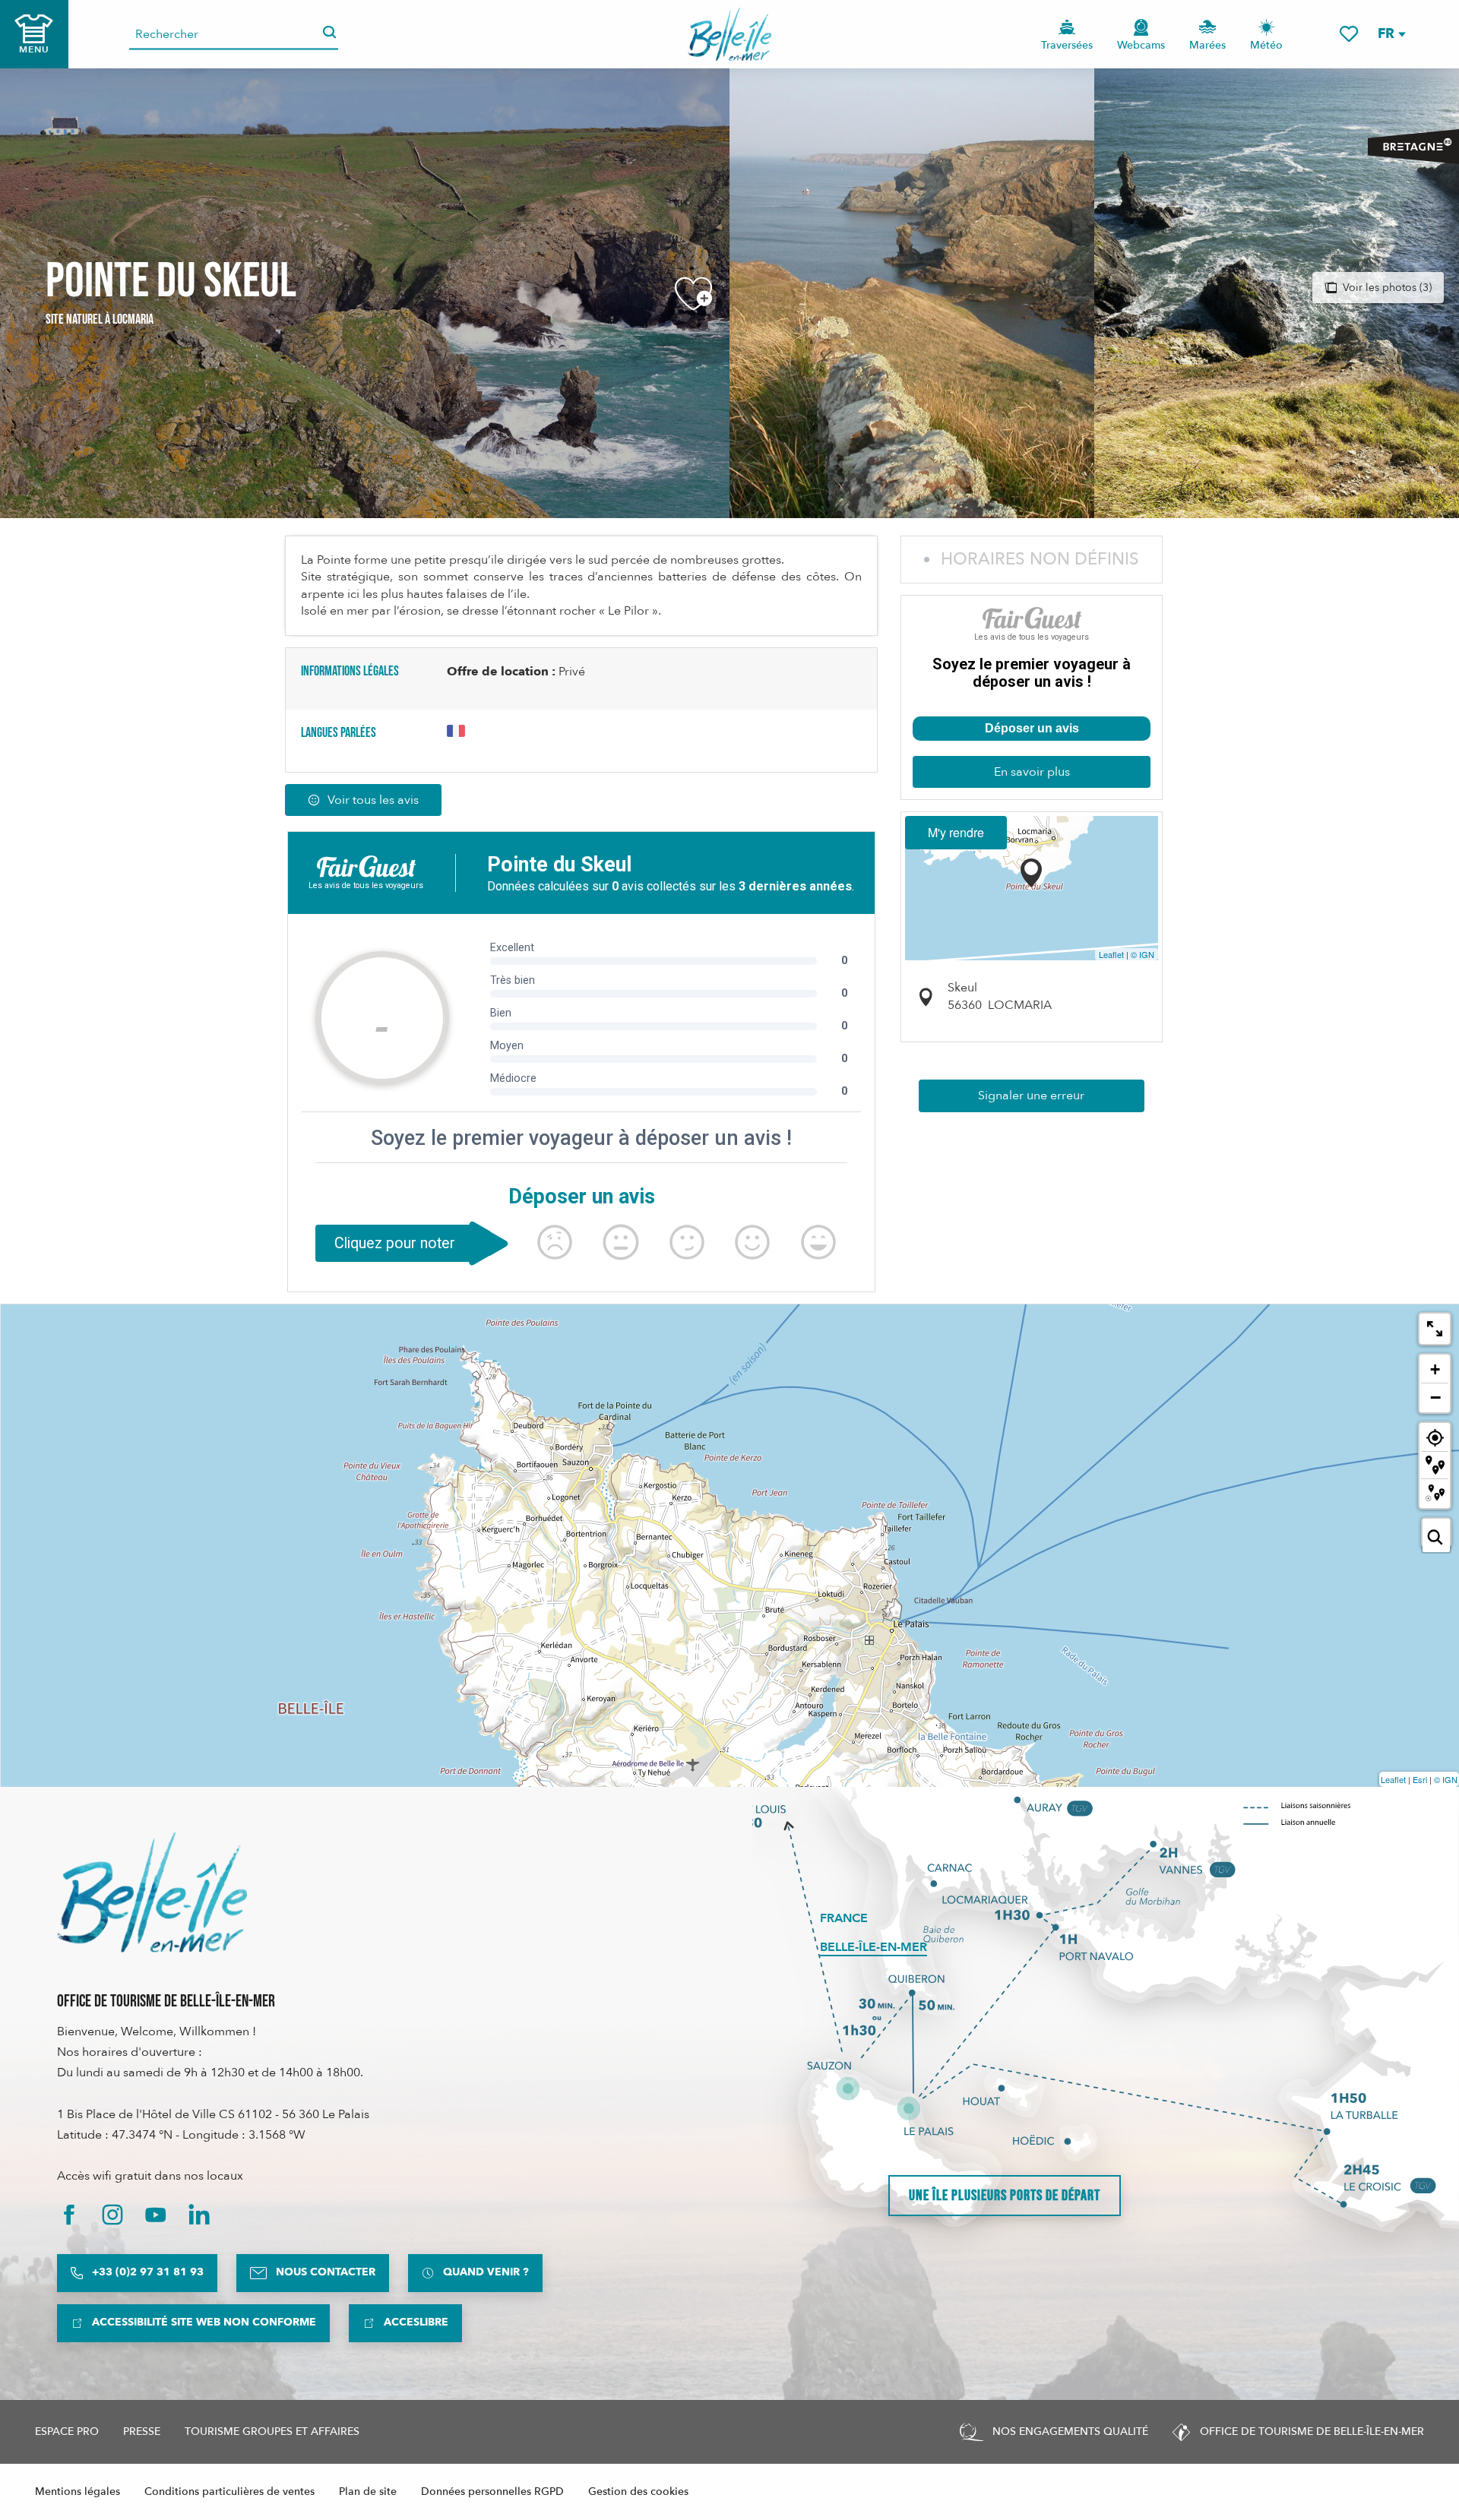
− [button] (1435, 1397)
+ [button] (1435, 1369)
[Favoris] (1349, 34)
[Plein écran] (1435, 1329)
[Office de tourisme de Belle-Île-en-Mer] (152, 1892)
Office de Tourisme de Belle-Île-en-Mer (166, 2001)
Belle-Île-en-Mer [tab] (874, 1947)
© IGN (1143, 954)
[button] (1391, 34)
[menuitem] (730, 34)
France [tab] (844, 1918)
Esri (1420, 1779)
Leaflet (1111, 954)
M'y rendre (956, 832)
